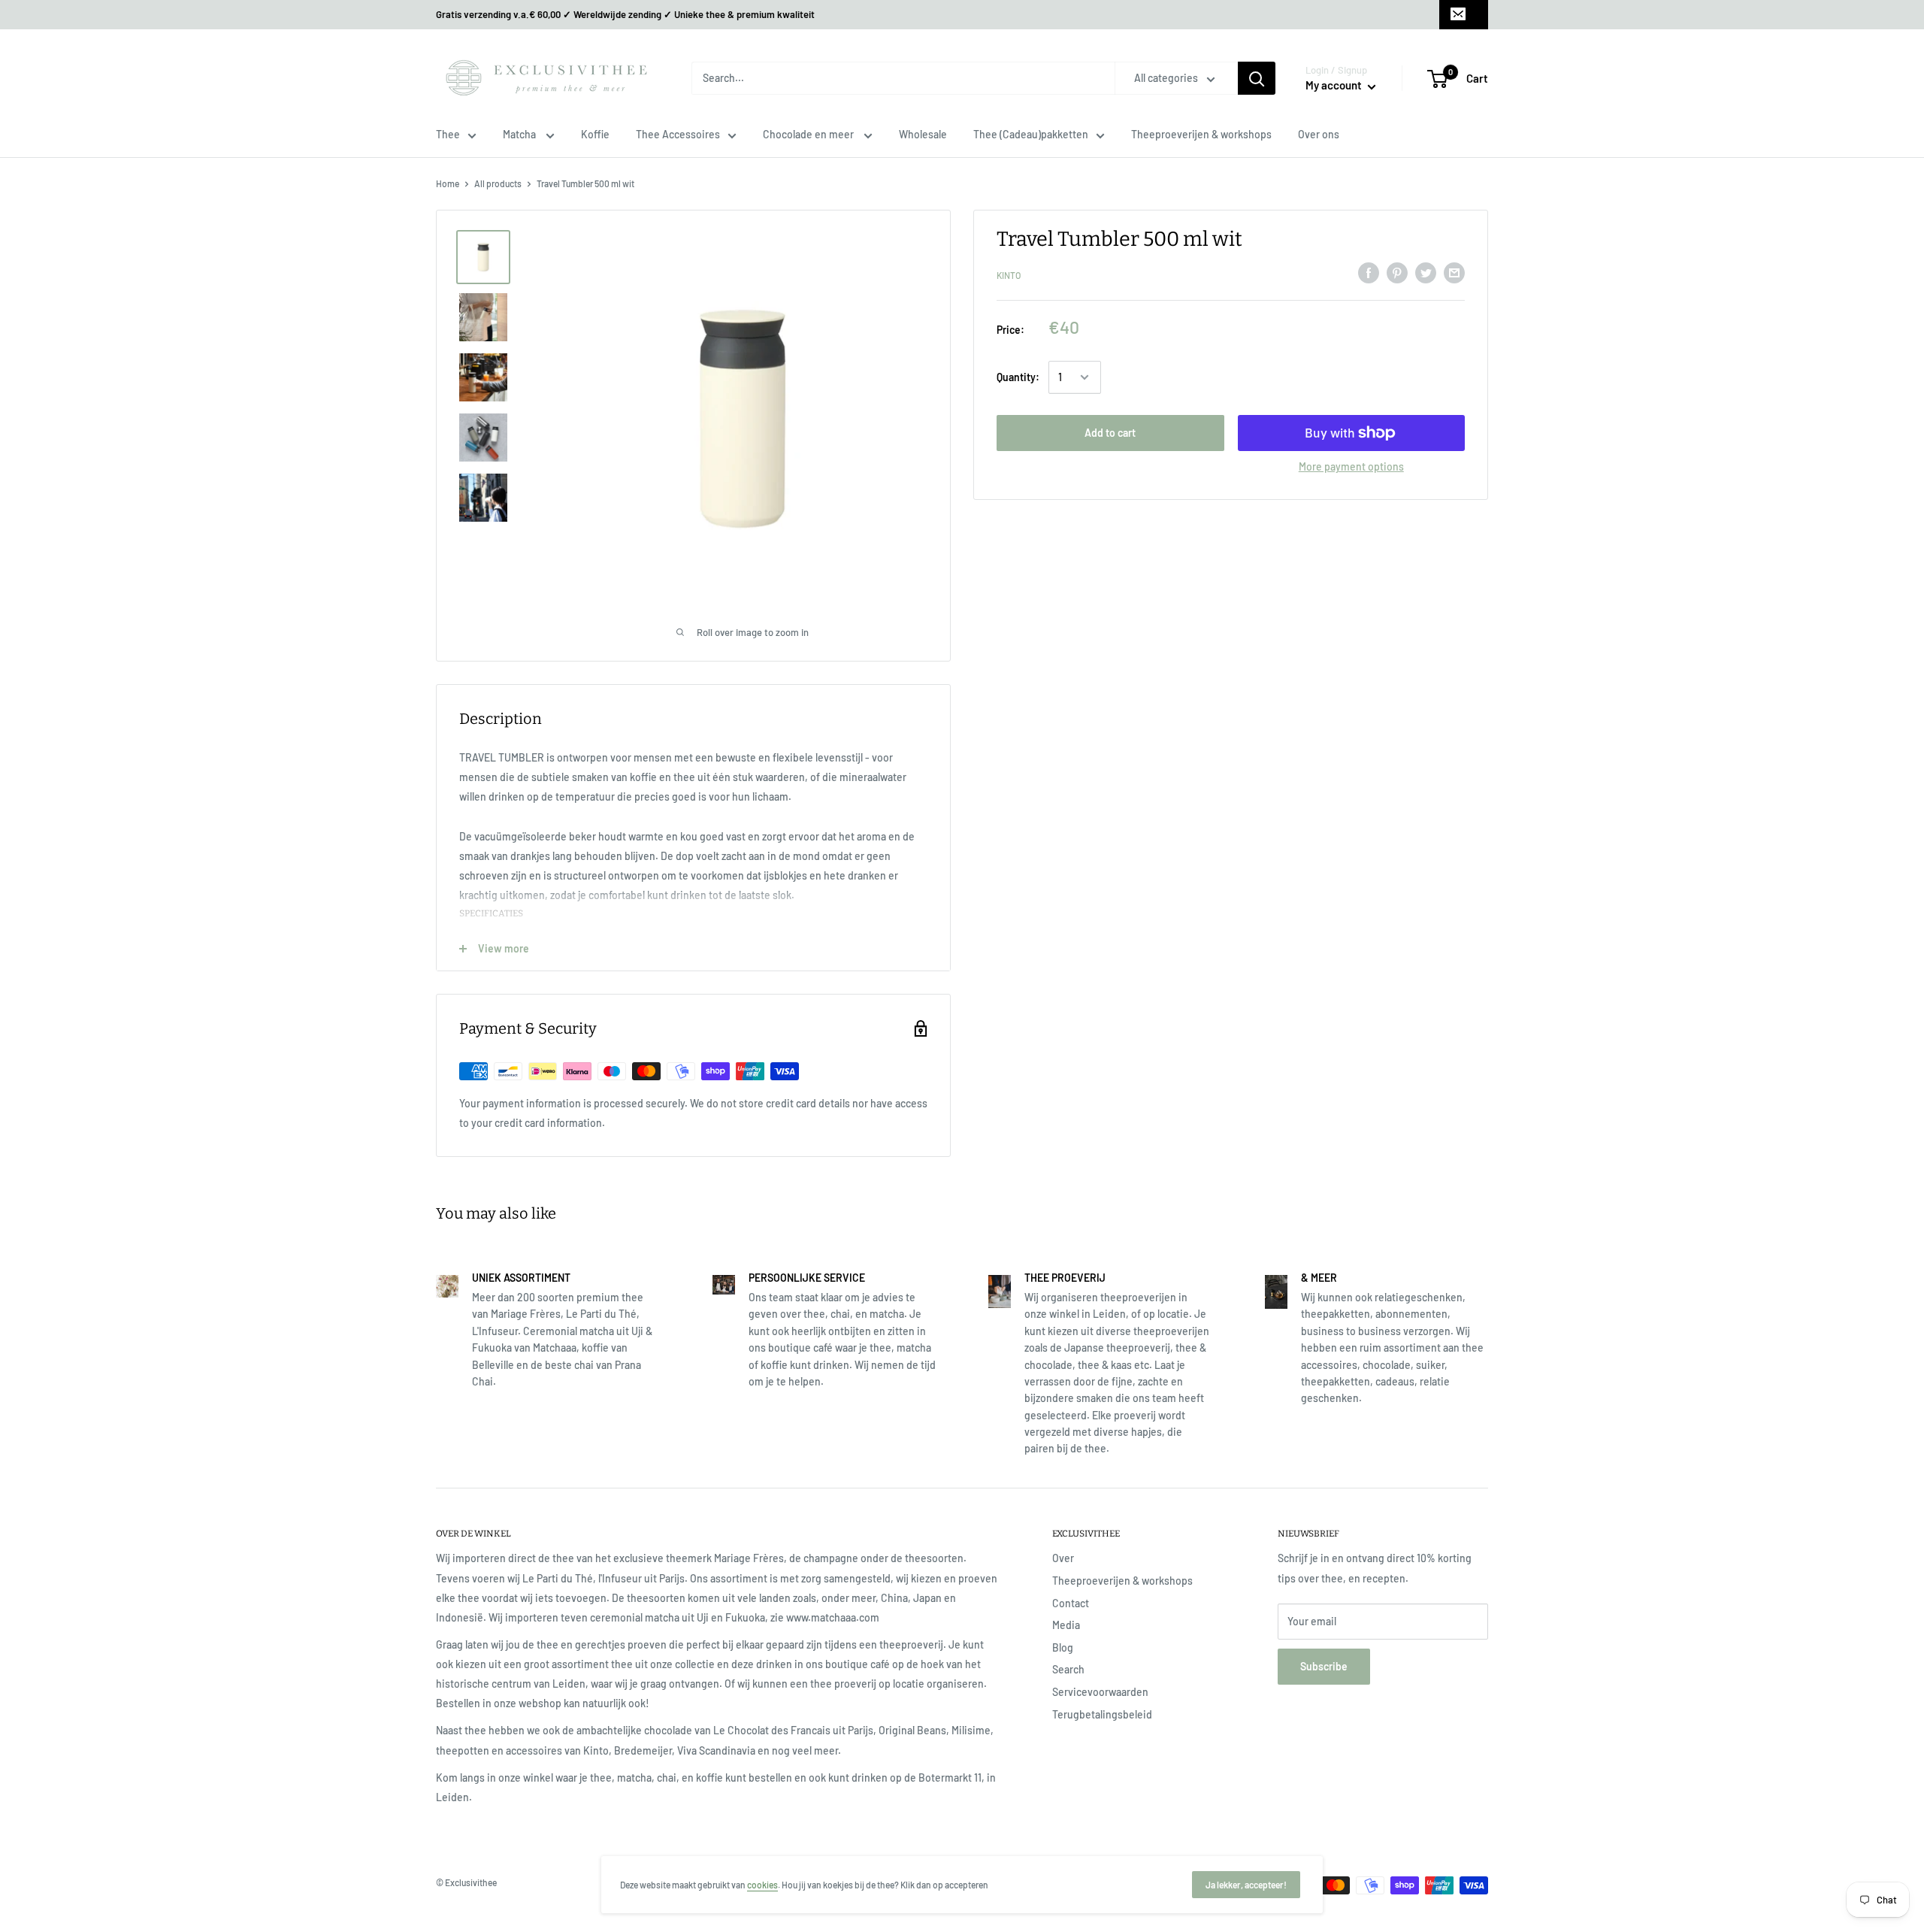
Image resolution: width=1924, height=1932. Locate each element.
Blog (1063, 1647)
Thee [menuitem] (448, 134)
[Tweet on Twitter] (1426, 273)
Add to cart (1110, 433)
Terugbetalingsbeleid (1102, 1714)
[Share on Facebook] (1369, 273)
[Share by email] (1454, 273)
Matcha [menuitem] (520, 134)
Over (1063, 1558)
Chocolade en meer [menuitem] (809, 134)
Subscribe (1324, 1666)
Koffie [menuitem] (595, 134)
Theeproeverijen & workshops (1122, 1581)
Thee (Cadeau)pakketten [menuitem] (1031, 134)
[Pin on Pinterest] (1397, 273)
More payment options (1351, 466)
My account (1335, 85)
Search (1068, 1669)
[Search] (1257, 78)
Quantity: (1018, 377)
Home (448, 183)
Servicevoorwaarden (1100, 1692)
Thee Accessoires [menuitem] (678, 134)
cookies (762, 1885)
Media (1066, 1625)
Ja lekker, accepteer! (1246, 1885)
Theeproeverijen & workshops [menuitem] (1201, 134)
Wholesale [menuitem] (923, 134)
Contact (1071, 1603)
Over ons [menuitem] (1319, 134)
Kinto (1009, 275)
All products (498, 183)
